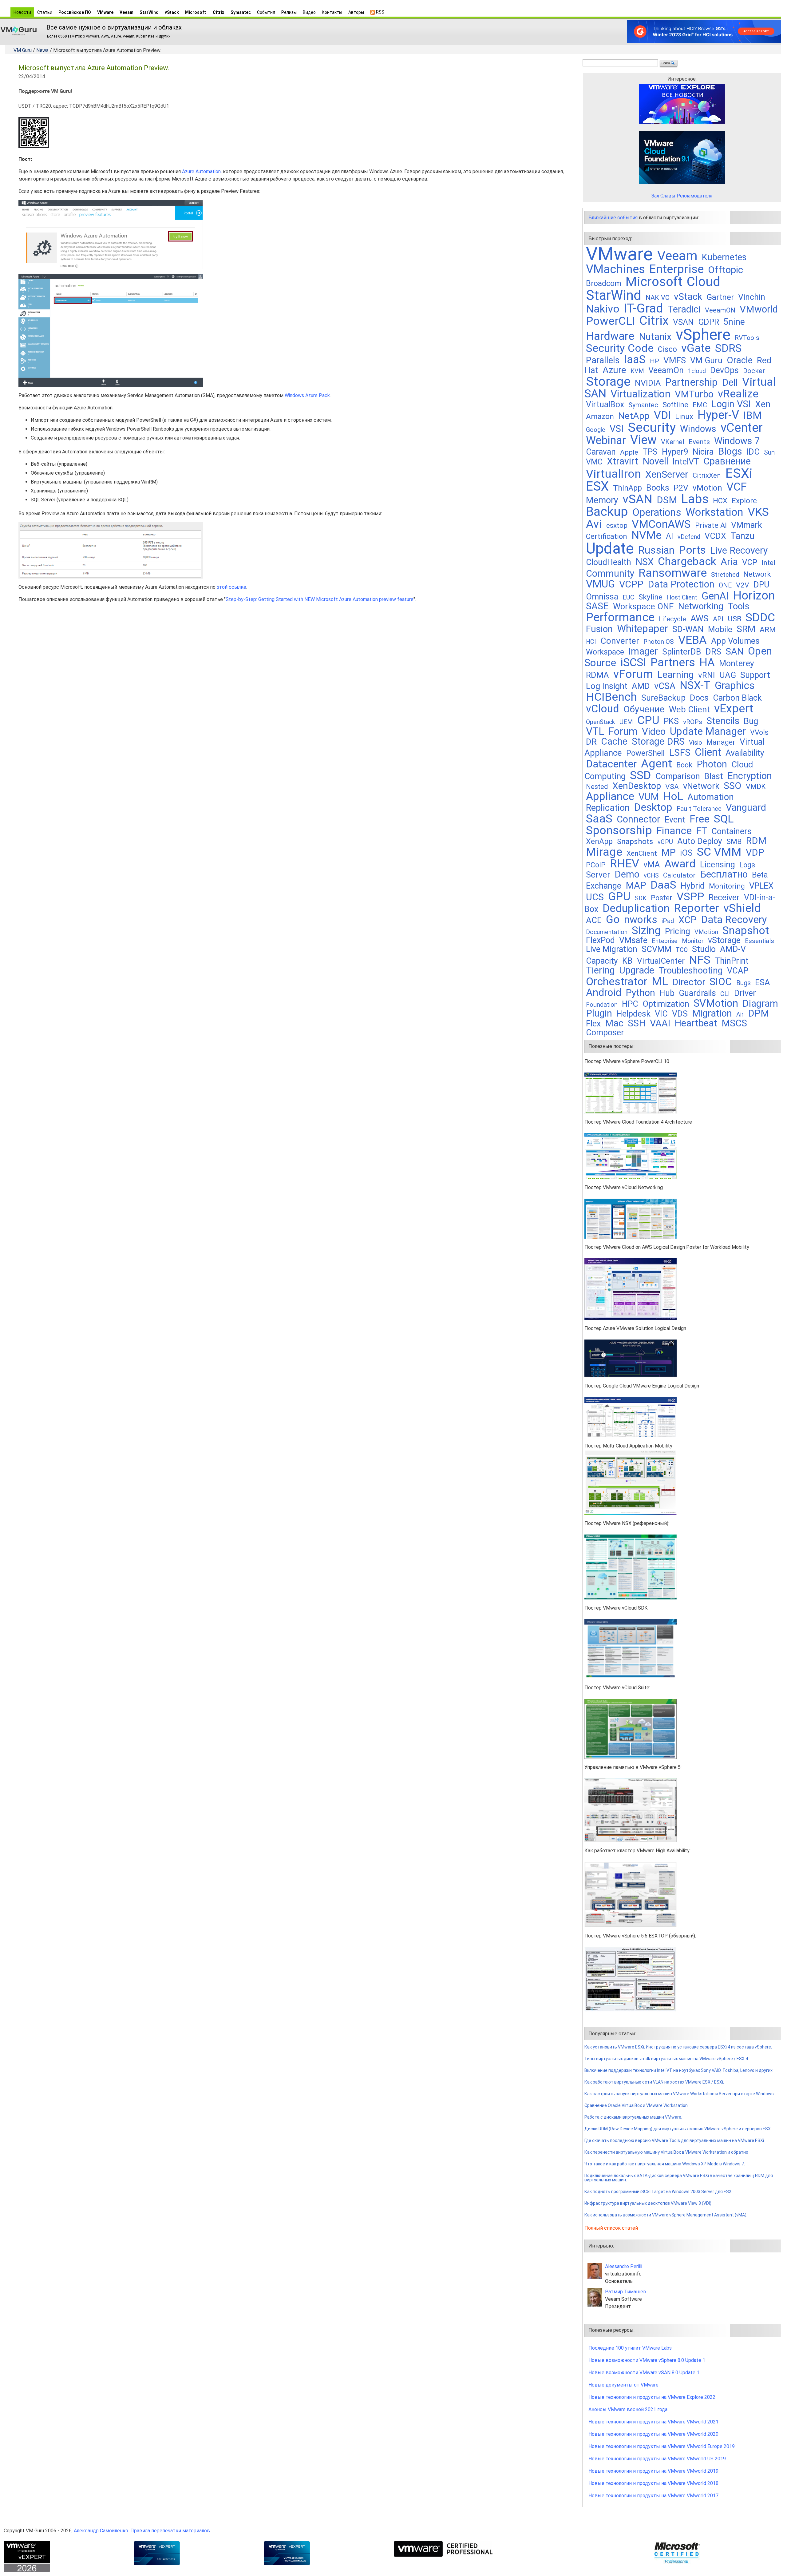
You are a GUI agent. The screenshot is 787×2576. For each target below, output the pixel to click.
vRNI (707, 675)
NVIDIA (648, 383)
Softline (675, 405)
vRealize (738, 394)
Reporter (696, 908)
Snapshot (746, 930)
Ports (692, 550)
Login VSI (731, 404)
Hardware (610, 336)
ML (660, 981)
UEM (626, 722)
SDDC (760, 617)
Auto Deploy (700, 841)
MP (668, 852)
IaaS (635, 360)
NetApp (634, 416)
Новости (22, 12)
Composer (605, 1033)
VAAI (660, 1023)
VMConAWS (661, 524)
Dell (730, 382)
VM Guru (23, 50)
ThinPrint (732, 961)
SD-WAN (688, 629)
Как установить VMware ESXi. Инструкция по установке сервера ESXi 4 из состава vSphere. (678, 2047)
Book (684, 765)
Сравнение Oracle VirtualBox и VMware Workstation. (637, 2105)
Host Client (682, 597)
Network (757, 574)
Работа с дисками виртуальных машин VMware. (633, 2117)
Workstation (714, 512)
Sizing (646, 930)
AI (670, 536)
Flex (593, 1024)
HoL (673, 796)
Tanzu (742, 536)
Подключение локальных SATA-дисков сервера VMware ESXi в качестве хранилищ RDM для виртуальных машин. (679, 2178)
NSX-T (695, 685)
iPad (668, 921)
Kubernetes (724, 257)
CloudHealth (609, 562)
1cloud (697, 371)
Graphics (735, 685)
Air (740, 1015)
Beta (760, 875)
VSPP (690, 897)
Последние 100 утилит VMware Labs (630, 2348)
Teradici (684, 309)
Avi (594, 524)
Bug (751, 721)
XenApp (599, 841)
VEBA (692, 640)
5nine (734, 322)
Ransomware (673, 573)
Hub (667, 993)
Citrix (218, 12)
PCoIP (596, 865)
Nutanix (655, 337)
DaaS (663, 885)
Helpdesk (633, 1014)
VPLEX (761, 886)
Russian (656, 550)
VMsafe (633, 940)
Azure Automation (201, 171)
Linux (684, 416)
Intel (768, 563)
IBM (753, 415)
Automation (711, 797)
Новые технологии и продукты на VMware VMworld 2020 (653, 2434)
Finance (674, 831)
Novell (655, 461)
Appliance (610, 796)
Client (708, 752)
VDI (662, 415)
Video (654, 732)
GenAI (715, 596)
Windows (698, 429)
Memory (602, 500)
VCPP (631, 584)
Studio (704, 949)
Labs (695, 499)
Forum (623, 731)
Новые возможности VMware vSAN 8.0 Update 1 (644, 2373)
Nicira (703, 452)
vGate (696, 348)
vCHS (651, 876)
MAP (636, 885)
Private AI (711, 525)
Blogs (730, 451)
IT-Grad (643, 308)
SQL (724, 819)
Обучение (644, 709)
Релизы (289, 12)
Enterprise (676, 269)
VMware (105, 12)
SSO (733, 786)
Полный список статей (611, 2228)
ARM (768, 629)
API (718, 619)
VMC (594, 462)
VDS (680, 1014)
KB (627, 961)
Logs (747, 865)
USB (734, 619)
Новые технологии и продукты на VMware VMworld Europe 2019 (662, 2446)
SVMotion (716, 1003)
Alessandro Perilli (624, 2266)
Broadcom (604, 283)
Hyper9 (675, 452)
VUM (649, 797)
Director (689, 982)
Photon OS (659, 642)
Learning (676, 675)
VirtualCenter (661, 961)
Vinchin (752, 297)
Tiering (600, 970)
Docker (754, 371)
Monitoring (727, 886)
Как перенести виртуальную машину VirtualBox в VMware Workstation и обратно (666, 2152)
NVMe (647, 535)
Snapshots (635, 841)
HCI (591, 642)
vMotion (707, 488)
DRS (713, 652)
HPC (630, 1004)
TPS (650, 452)
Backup (607, 512)
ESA (763, 982)
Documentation (607, 932)
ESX (597, 486)
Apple (629, 452)
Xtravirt (623, 461)
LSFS (680, 752)
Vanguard (746, 808)
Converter (620, 641)
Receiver (724, 898)
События (266, 12)
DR (591, 742)
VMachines (615, 269)
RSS (380, 12)
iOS (686, 853)
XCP (688, 920)
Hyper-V (718, 415)
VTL (595, 731)
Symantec (241, 12)
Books (658, 488)
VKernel (673, 442)
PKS (671, 721)
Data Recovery (734, 920)
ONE (725, 585)
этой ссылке (231, 587)
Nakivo (603, 309)
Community (610, 573)
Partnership (691, 382)
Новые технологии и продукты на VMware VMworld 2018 (653, 2483)
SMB (734, 842)
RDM (756, 841)
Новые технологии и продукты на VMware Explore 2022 (652, 2397)
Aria (729, 562)
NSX (645, 562)
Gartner (720, 297)
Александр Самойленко (101, 2531)
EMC (700, 405)
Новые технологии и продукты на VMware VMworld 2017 (653, 2496)
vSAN (637, 499)
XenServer (667, 474)
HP (655, 361)
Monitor (693, 941)
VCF (737, 487)
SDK (641, 898)
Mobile (720, 629)
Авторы (356, 12)
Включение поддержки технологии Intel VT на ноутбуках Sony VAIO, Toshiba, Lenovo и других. (679, 2070)
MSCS (734, 1023)
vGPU (665, 842)
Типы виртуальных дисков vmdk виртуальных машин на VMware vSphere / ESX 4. (667, 2059)
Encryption (750, 776)
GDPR (709, 322)
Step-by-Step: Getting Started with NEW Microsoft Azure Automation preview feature (320, 599)
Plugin (599, 1013)
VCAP (738, 971)
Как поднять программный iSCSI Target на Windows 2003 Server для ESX (658, 2192)
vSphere (703, 335)
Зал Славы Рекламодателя (682, 196)
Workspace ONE (643, 606)
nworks (641, 920)
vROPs (693, 722)
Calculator (679, 875)
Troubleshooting (691, 970)
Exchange (604, 886)
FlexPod (600, 940)
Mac (614, 1023)
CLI (725, 994)
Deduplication (636, 908)
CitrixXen (707, 475)
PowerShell (645, 753)
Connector (639, 819)
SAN (735, 651)
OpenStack (601, 722)
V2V (743, 585)
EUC (628, 597)
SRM (746, 629)
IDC (753, 452)
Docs (699, 698)
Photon (712, 764)
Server (598, 875)
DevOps (724, 370)
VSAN (683, 322)
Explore (744, 501)
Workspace (605, 652)
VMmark (747, 525)
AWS (700, 618)
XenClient (642, 853)
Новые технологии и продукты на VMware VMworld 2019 (653, 2471)
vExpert (734, 708)
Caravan (601, 452)
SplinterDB (682, 652)
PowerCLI (611, 321)
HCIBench (611, 697)
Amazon (600, 416)
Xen (763, 404)
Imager (643, 651)
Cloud (704, 282)
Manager (721, 742)
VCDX (715, 536)
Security (652, 427)
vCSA (665, 686)
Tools (739, 606)
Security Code (620, 348)
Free (700, 819)
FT (702, 831)
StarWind (149, 12)
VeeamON (720, 310)
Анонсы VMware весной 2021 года (628, 2409)
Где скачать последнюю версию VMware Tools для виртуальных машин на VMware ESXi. (675, 2140)
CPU (648, 720)
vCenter (742, 428)
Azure (614, 370)
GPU (619, 896)
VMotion (706, 932)
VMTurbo (694, 394)
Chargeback (687, 561)
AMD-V (733, 949)
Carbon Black (737, 698)
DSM (667, 500)
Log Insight (607, 686)
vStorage (724, 940)
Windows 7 (737, 441)
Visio (696, 743)
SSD (641, 775)
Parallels (603, 360)
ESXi (739, 473)
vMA (652, 865)
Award (680, 864)
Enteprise (665, 941)
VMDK (756, 786)
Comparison (678, 776)
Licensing (718, 865)
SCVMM (656, 949)
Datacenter (611, 764)
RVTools (747, 338)
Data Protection (681, 584)
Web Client (689, 709)
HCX (720, 501)
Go (613, 919)
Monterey (737, 663)
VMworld (759, 309)
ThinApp (627, 488)
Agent (656, 763)
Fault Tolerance (699, 808)
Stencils (723, 721)
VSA (672, 787)
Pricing (678, 931)
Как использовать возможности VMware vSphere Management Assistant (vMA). (666, 2215)
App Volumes (735, 641)
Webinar (606, 440)
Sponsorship (619, 830)
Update (610, 548)
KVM (637, 371)
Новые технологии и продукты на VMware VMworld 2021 (653, 2422)
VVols (759, 732)
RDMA (597, 675)
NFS (700, 960)
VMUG (600, 584)
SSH (637, 1023)
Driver (745, 993)
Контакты (332, 12)
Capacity (602, 961)
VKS (758, 512)
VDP (755, 852)
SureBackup (663, 698)
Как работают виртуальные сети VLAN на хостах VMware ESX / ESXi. (654, 2082)
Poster (662, 898)
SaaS (599, 818)
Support (755, 675)
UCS (595, 897)
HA (707, 662)
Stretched (725, 575)
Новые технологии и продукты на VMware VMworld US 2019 (657, 2459)
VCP (750, 562)
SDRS (728, 348)
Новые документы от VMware (623, 2385)
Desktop (653, 807)
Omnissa (602, 597)
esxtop (617, 526)
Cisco (667, 349)
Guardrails (697, 993)
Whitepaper (643, 629)
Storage (608, 381)
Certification (607, 536)
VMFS (675, 360)
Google (596, 430)
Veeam (127, 12)
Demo (627, 874)
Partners (673, 662)
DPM (758, 1013)
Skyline (651, 597)
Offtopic (726, 270)
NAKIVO (658, 298)
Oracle (740, 360)
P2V (681, 488)
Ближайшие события (613, 218)
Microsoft (196, 12)
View (643, 440)
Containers (732, 831)
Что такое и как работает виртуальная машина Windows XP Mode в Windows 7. (665, 2164)
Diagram (760, 1003)
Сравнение (727, 461)
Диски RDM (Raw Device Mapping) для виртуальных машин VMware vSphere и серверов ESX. (678, 2129)
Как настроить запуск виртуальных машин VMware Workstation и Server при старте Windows (679, 2094)
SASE (597, 606)
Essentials (759, 941)
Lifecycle (672, 619)
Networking (701, 606)
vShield (742, 908)
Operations (657, 512)
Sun (769, 452)
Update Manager (708, 731)
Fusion (599, 629)
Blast (714, 776)
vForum (633, 674)
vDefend (689, 537)
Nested (597, 787)
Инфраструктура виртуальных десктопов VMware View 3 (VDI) (648, 2203)
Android (604, 992)
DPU (761, 585)
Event (675, 820)
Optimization (666, 1004)
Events (699, 442)
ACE (594, 920)
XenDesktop (637, 786)
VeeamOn (666, 370)
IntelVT (686, 462)
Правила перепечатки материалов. (171, 2531)
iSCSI (633, 662)
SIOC (721, 982)
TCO (682, 950)
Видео (309, 12)
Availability (745, 753)
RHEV (625, 863)
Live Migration (612, 949)
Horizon (754, 595)
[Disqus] (298, 685)
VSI (617, 429)
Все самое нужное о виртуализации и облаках (114, 27)
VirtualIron (613, 474)
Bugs (743, 983)
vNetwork (701, 786)
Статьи (45, 12)
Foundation (602, 1005)
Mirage (604, 852)
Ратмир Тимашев (626, 2292)
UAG (728, 675)
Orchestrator (617, 981)
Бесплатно (724, 874)
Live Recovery (739, 550)
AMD (641, 686)
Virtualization (641, 394)
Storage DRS (658, 741)
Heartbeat (696, 1023)
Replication (608, 808)
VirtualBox (605, 404)
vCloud (603, 709)
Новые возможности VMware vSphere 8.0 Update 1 (647, 2360)
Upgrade (637, 970)
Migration (712, 1013)
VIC (661, 1014)
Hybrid (693, 886)
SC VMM (719, 852)
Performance (620, 617)
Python (640, 993)
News (42, 50)
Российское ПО (75, 12)
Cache (614, 741)
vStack (172, 12)
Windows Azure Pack (307, 395)
